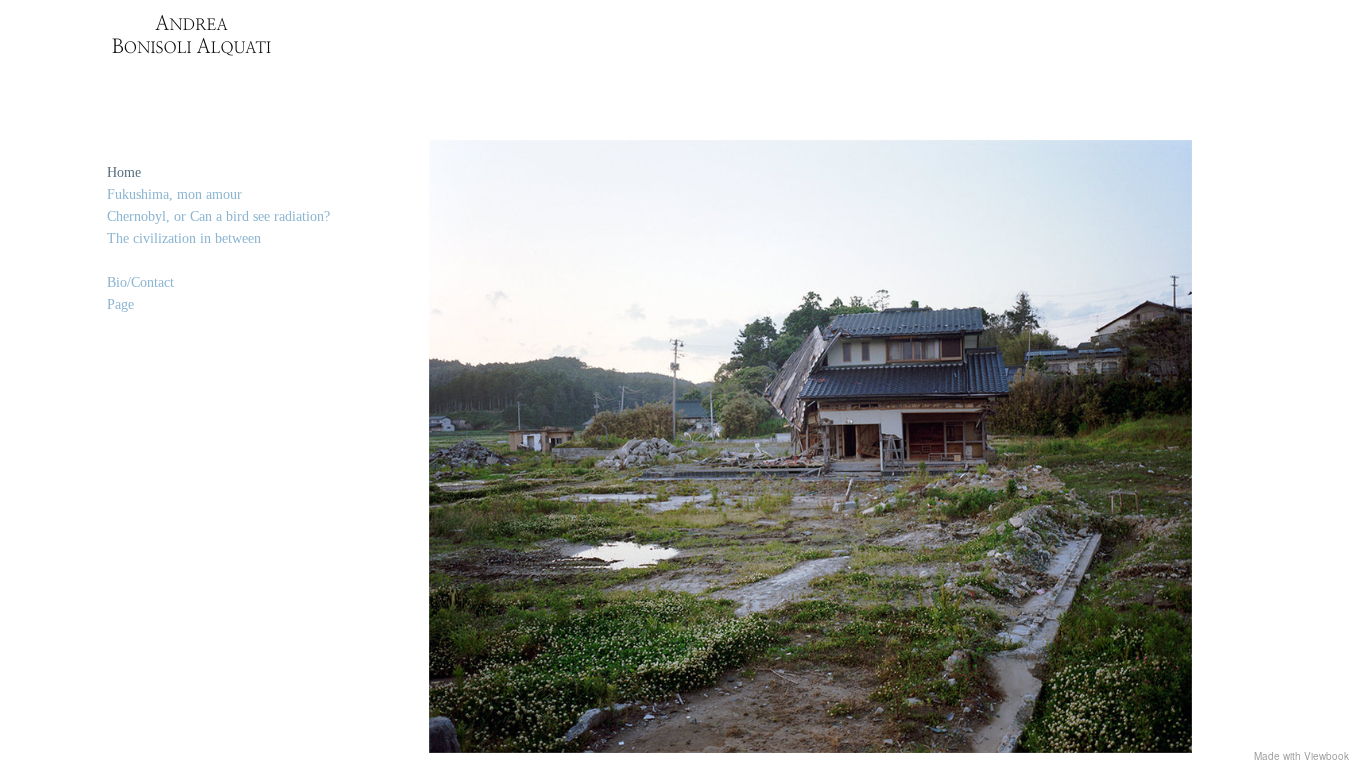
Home (124, 172)
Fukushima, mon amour (174, 194)
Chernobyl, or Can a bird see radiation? (218, 216)
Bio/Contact (140, 282)
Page (120, 304)
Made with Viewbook (1301, 756)
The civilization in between (184, 238)
